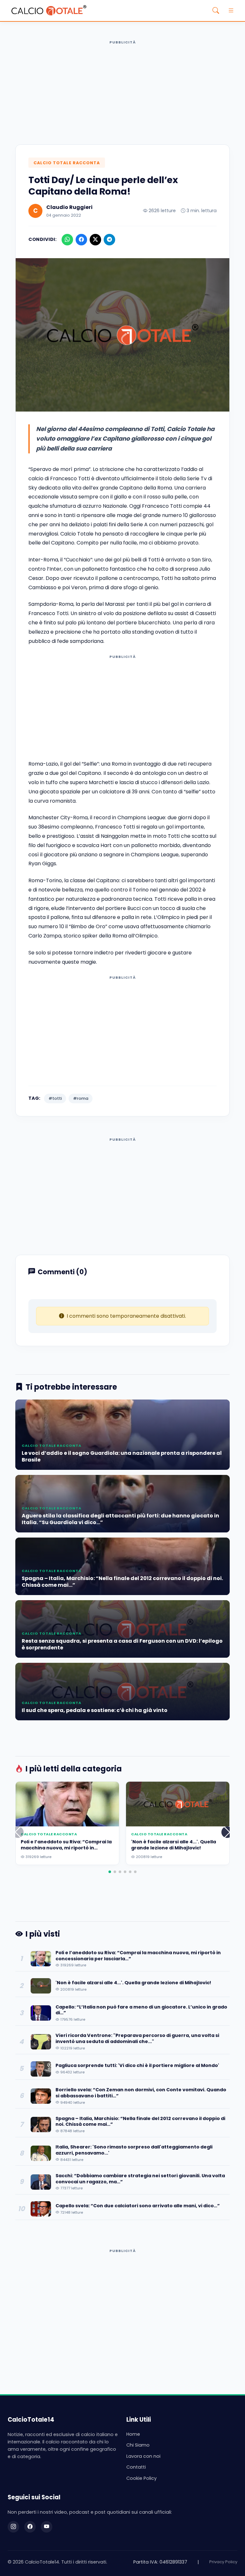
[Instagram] (13, 2527)
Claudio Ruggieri (69, 207)
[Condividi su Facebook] (81, 240)
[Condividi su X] (95, 240)
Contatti (136, 2467)
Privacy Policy (223, 2562)
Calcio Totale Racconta (67, 163)
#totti (55, 1098)
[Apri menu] (231, 11)
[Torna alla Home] (49, 11)
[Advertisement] (122, 92)
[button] (227, 1832)
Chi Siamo (138, 2445)
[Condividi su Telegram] (109, 240)
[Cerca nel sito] (216, 11)
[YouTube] (47, 2527)
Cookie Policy (141, 2478)
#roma (81, 1098)
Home (133, 2434)
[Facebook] (30, 2527)
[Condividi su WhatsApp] (67, 240)
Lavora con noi (143, 2456)
